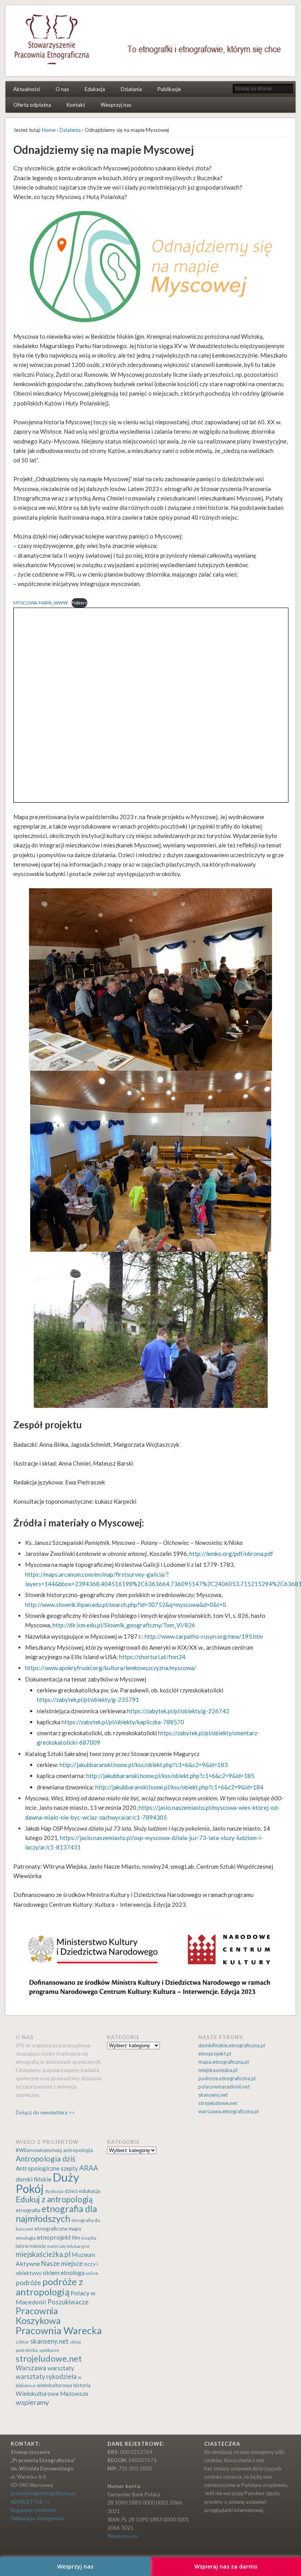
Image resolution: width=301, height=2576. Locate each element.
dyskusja (54, 2191)
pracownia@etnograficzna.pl (43, 2493)
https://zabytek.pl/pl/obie (94, 1722)
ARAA (89, 2168)
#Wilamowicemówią (39, 2150)
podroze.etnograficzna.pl (227, 2078)
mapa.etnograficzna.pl (224, 2062)
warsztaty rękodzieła (46, 2377)
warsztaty (61, 2368)
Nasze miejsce (62, 2263)
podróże (28, 2283)
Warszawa (31, 2368)
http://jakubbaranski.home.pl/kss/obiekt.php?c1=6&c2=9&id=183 (144, 1765)
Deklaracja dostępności (37, 2518)
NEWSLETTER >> (30, 2502)
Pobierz (79, 603)
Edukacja (95, 89)
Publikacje (169, 89)
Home (49, 130)
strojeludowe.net (218, 2103)
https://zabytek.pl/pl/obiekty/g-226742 (178, 1711)
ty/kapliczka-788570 (157, 1722)
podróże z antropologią (49, 2287)
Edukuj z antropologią (54, 2199)
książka (89, 2238)
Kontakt (76, 105)
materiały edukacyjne (68, 2246)
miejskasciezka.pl (218, 2070)
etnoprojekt (54, 2237)
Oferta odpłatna (32, 105)
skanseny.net (213, 2095)
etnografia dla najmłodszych (56, 2214)
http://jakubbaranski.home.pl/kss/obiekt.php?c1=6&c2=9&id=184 (179, 1787)
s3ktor (22, 2342)
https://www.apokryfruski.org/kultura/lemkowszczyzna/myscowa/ (111, 1668)
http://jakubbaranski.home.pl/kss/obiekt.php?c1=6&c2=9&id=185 (170, 1776)
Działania (131, 89)
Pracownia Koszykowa (38, 2316)
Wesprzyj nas (116, 105)
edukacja (90, 2191)
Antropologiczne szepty (47, 2168)
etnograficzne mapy (58, 2228)
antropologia (78, 2150)
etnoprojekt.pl (215, 2054)
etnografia (28, 2210)
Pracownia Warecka (59, 2330)
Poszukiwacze (68, 2302)
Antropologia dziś (45, 2159)
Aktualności (27, 89)
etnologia (26, 2238)
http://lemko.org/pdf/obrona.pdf (231, 1554)
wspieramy (32, 2402)
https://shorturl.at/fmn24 (152, 1657)
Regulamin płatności (34, 2510)
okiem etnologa (64, 2272)
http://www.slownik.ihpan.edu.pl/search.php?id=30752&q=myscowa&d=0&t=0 (126, 1605)
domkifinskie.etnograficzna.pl (232, 2045)
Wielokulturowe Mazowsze (52, 2393)
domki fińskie (34, 2179)
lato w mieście (31, 2246)
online (92, 2273)
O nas (62, 89)
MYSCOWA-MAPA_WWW (41, 603)
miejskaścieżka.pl (43, 2254)
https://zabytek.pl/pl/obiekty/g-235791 (88, 1700)
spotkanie (49, 2350)
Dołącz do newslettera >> (45, 2112)
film (76, 2238)
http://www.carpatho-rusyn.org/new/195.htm (204, 1636)
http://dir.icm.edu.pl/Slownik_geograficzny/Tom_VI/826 (124, 1625)
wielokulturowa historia (64, 2385)
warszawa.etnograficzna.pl (228, 2111)
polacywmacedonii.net (224, 2087)
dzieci (71, 2191)
